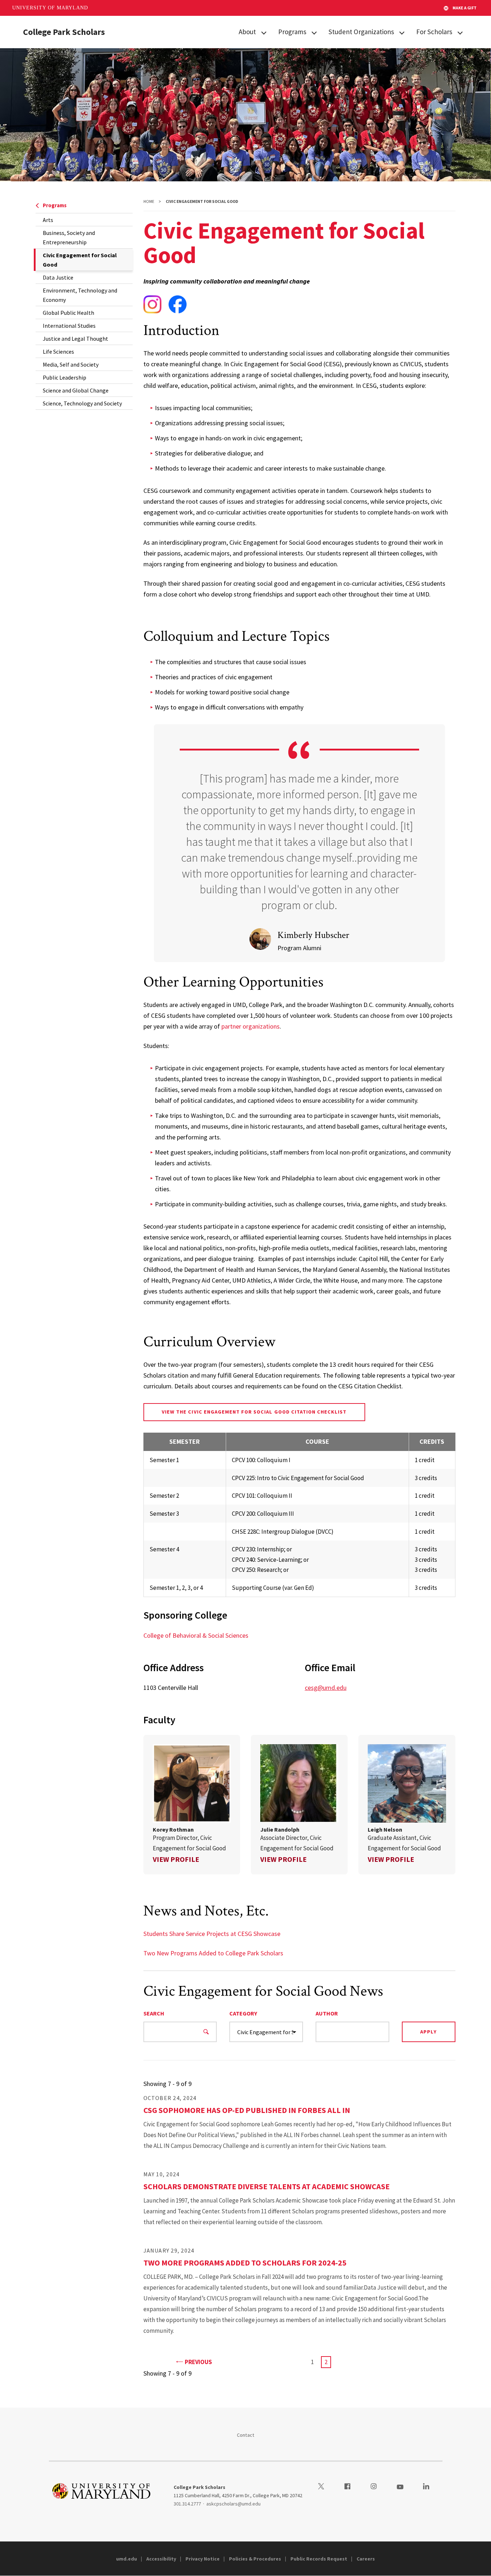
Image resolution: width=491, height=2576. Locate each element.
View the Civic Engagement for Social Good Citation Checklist (254, 1412)
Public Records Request (319, 2559)
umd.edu (127, 2559)
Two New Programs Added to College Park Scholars (213, 1953)
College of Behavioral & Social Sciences (196, 1635)
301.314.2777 (187, 2504)
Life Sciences (58, 352)
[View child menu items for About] (264, 32)
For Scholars (434, 32)
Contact (246, 2435)
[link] (192, 1805)
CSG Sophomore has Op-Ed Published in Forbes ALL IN (247, 2110)
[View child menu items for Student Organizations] (402, 32)
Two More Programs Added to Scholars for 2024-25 (245, 2263)
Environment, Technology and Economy (80, 295)
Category (243, 2013)
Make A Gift (465, 8)
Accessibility (161, 2559)
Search (154, 2013)
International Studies (69, 326)
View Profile (176, 1859)
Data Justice (58, 277)
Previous (198, 2362)
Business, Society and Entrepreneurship (69, 237)
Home (149, 201)
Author (327, 2013)
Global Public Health (68, 313)
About (247, 32)
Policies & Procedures (255, 2559)
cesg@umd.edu (326, 1688)
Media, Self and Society (71, 364)
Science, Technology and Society (82, 403)
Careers (366, 2559)
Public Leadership (65, 377)
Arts (48, 220)
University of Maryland (50, 8)
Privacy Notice (203, 2559)
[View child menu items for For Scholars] (460, 32)
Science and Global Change (76, 390)
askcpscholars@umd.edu (233, 2504)
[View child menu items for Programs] (314, 32)
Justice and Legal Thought (75, 339)
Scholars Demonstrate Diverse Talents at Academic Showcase (267, 2186)
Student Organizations (361, 32)
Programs (292, 32)
